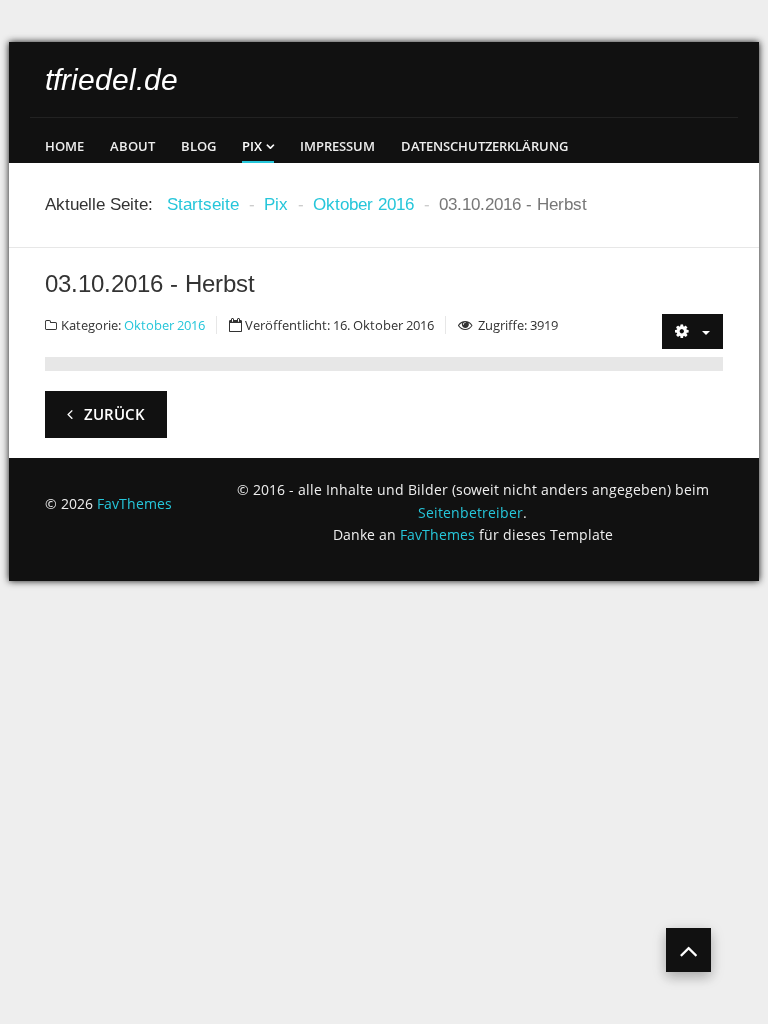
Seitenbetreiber (470, 512)
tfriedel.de (111, 79)
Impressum (337, 146)
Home (64, 146)
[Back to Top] (688, 950)
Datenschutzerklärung (484, 146)
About (132, 146)
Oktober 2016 (164, 325)
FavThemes (134, 503)
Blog (198, 146)
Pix (252, 146)
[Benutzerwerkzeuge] (692, 331)
